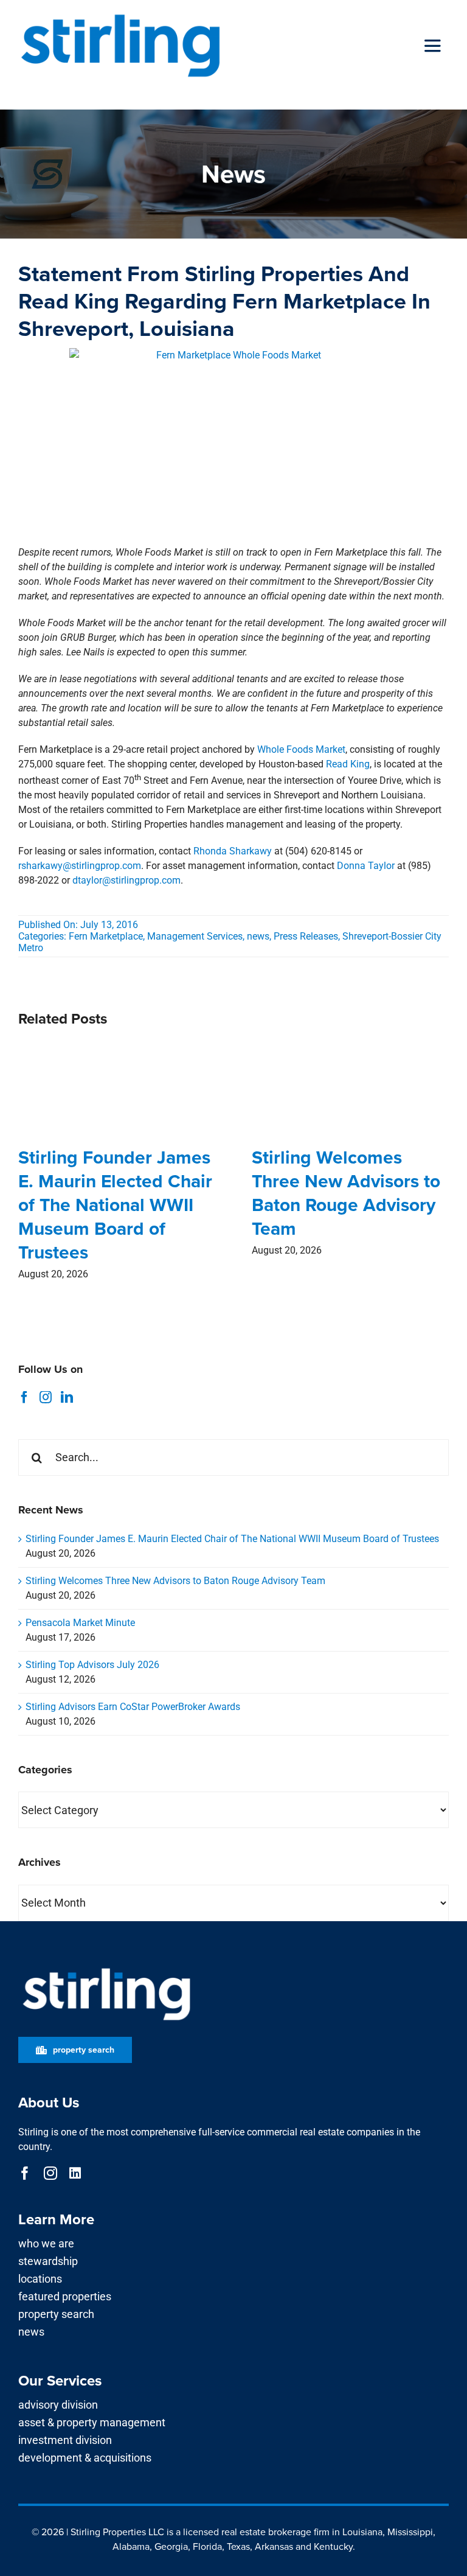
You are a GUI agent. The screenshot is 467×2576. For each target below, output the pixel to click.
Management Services (195, 936)
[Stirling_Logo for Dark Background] (106, 1968)
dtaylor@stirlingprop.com (126, 880)
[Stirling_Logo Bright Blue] (120, 14)
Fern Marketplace (106, 936)
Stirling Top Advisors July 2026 (92, 1665)
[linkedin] (75, 2173)
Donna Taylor (366, 866)
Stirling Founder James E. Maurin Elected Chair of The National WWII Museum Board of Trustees (115, 1205)
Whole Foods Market (301, 749)
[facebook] (25, 2173)
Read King (348, 764)
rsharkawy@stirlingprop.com (80, 866)
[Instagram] (46, 1397)
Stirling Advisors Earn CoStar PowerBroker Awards (133, 1707)
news (258, 936)
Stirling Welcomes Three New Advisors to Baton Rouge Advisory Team (346, 1193)
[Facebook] (24, 1397)
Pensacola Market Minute (80, 1623)
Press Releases (306, 936)
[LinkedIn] (67, 1397)
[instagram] (50, 2173)
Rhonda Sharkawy (233, 851)
